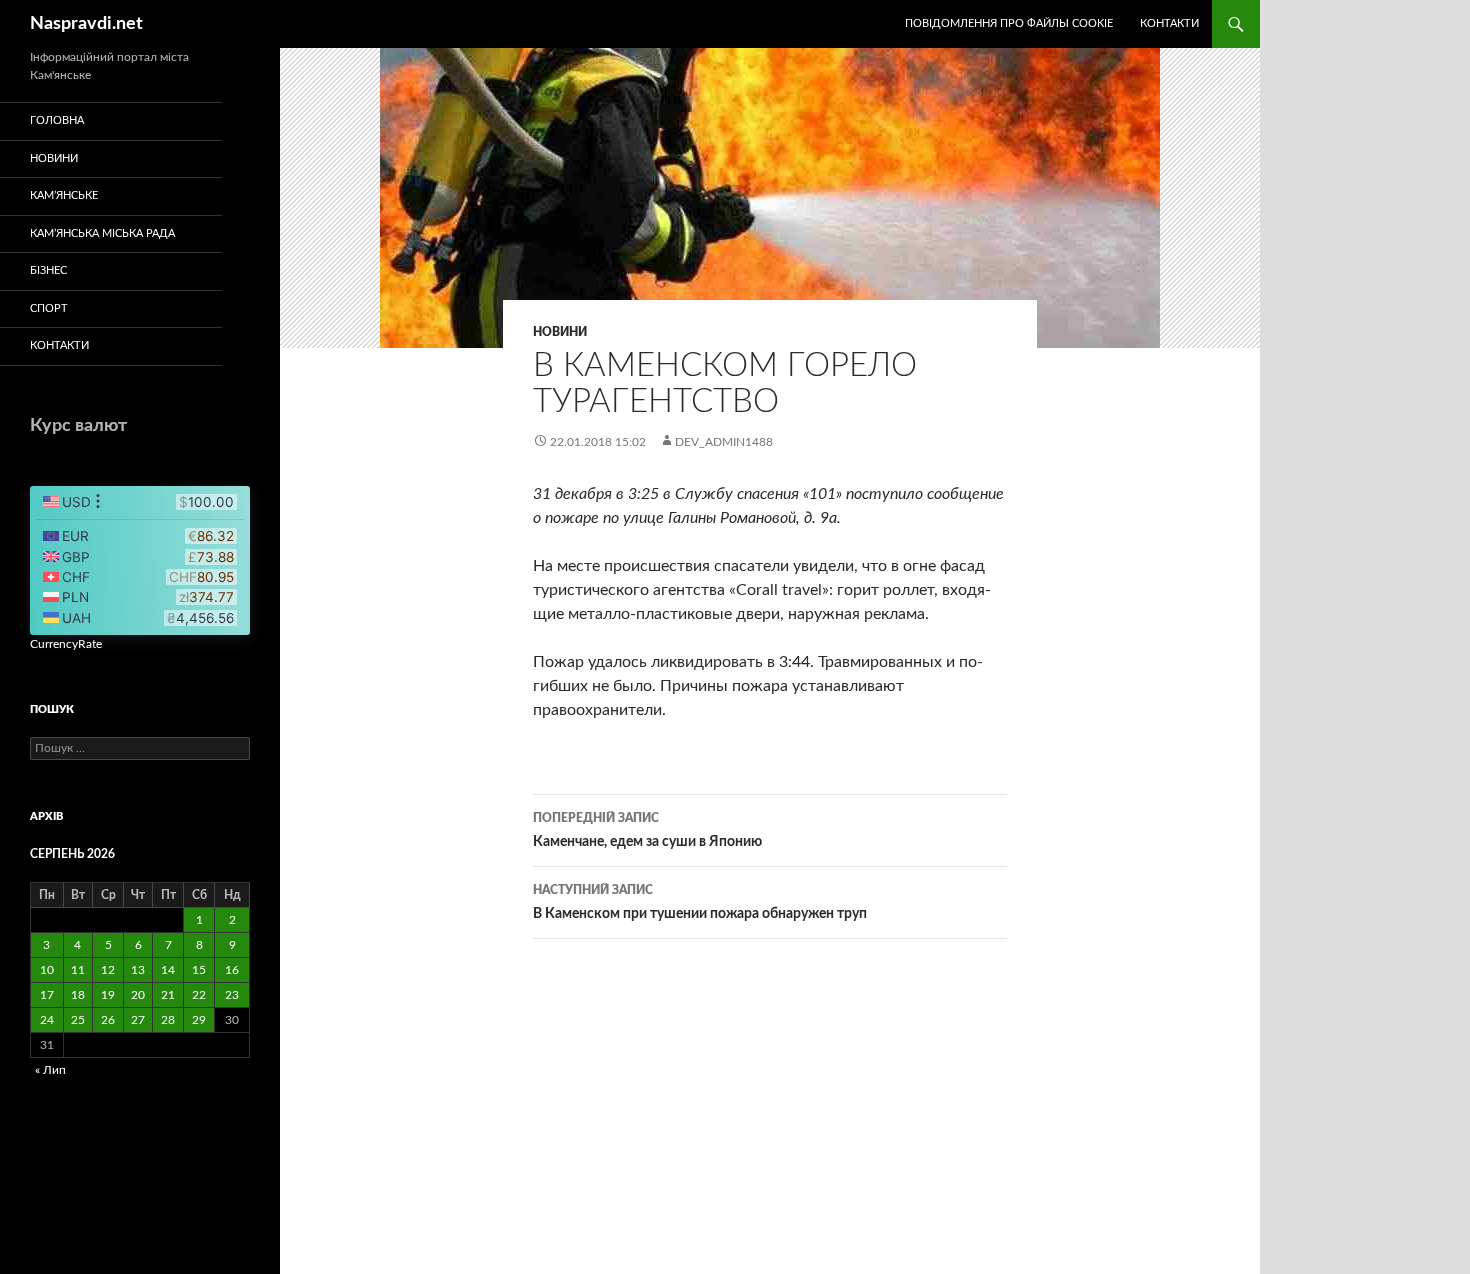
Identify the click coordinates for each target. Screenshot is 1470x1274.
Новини (560, 332)
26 (108, 1020)
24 (47, 1020)
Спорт (49, 308)
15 (199, 970)
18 (78, 995)
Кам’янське (64, 195)
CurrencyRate (66, 644)
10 (47, 970)
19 (108, 995)
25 (78, 1020)
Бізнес (48, 270)
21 (168, 995)
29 (199, 1020)
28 (168, 1020)
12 (108, 970)
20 (138, 995)
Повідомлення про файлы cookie (1009, 23)
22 (199, 995)
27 (138, 1020)
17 (47, 995)
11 (78, 970)
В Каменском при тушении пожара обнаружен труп (700, 902)
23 (232, 995)
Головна (57, 120)
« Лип (50, 1070)
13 (138, 970)
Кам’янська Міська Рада (102, 233)
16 (232, 970)
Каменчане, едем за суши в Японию (647, 830)
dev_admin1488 (724, 442)
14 (168, 970)
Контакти (1169, 23)
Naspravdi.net (86, 24)
